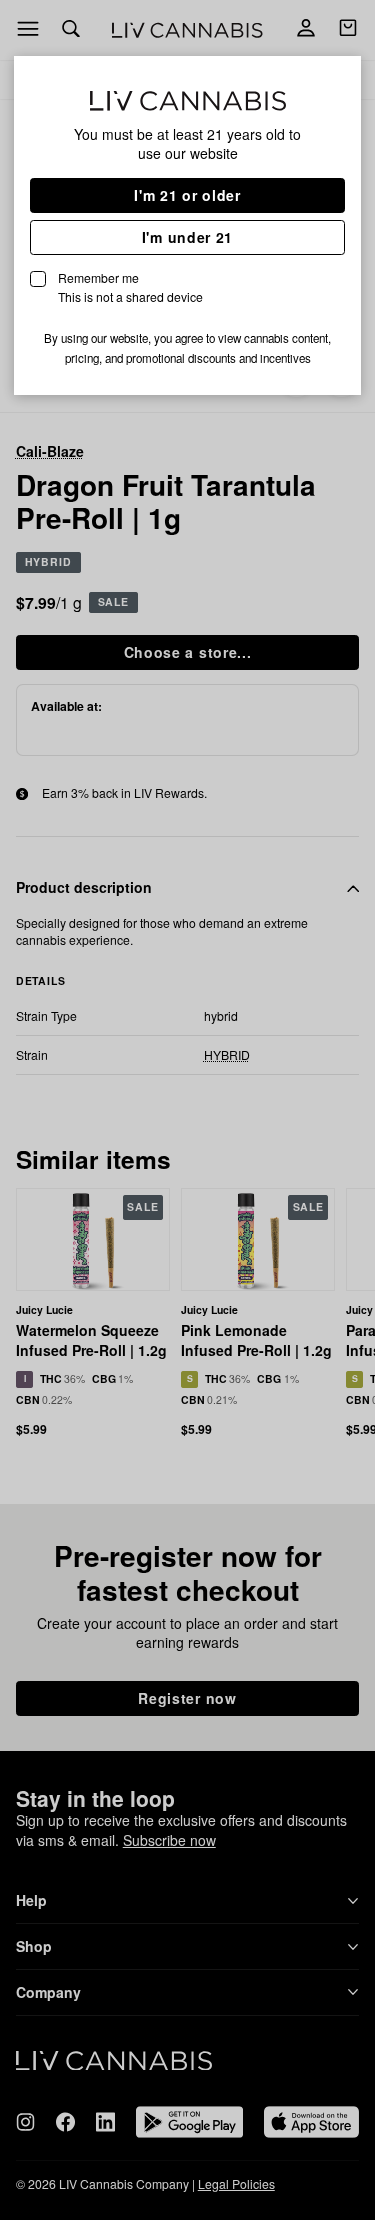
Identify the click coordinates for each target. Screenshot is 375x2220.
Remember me (130, 287)
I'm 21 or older (187, 195)
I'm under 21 (187, 237)
